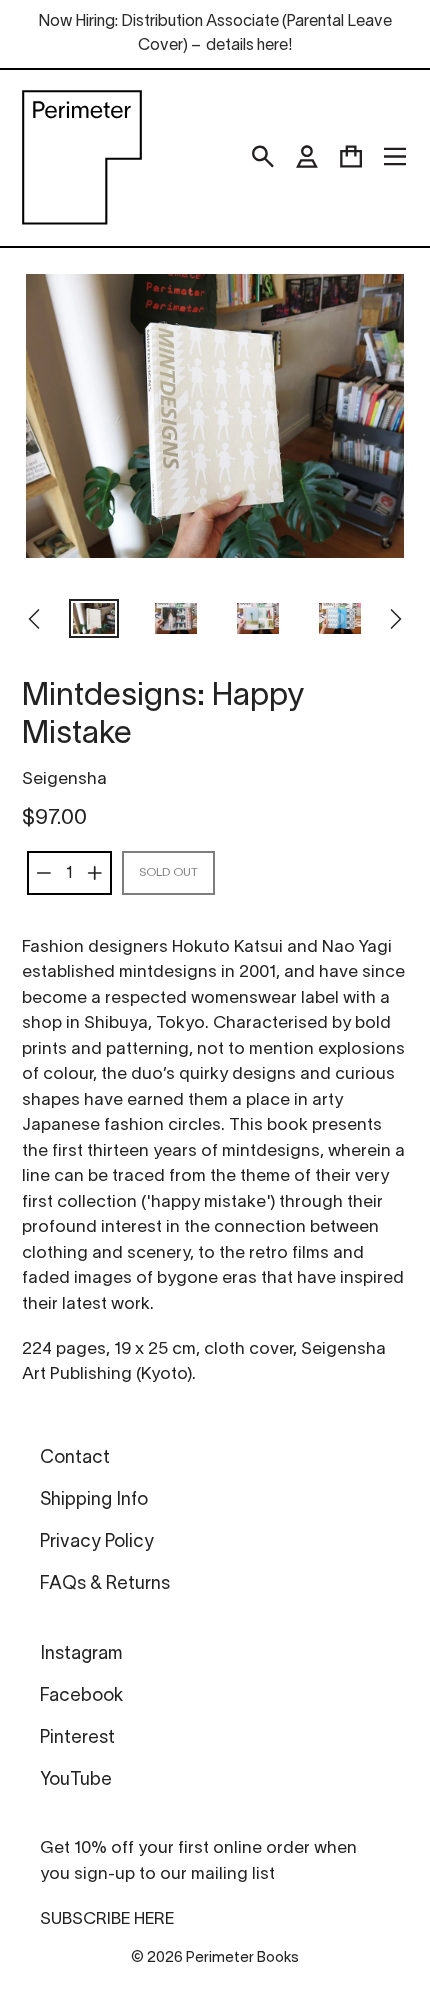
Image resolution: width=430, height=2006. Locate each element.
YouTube (76, 1780)
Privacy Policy (97, 1542)
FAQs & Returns (105, 1584)
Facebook (81, 1696)
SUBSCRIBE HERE (107, 1919)
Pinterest (77, 1738)
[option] (94, 621)
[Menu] (395, 157)
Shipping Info (94, 1500)
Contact (75, 1458)
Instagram (81, 1654)
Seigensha (64, 779)
